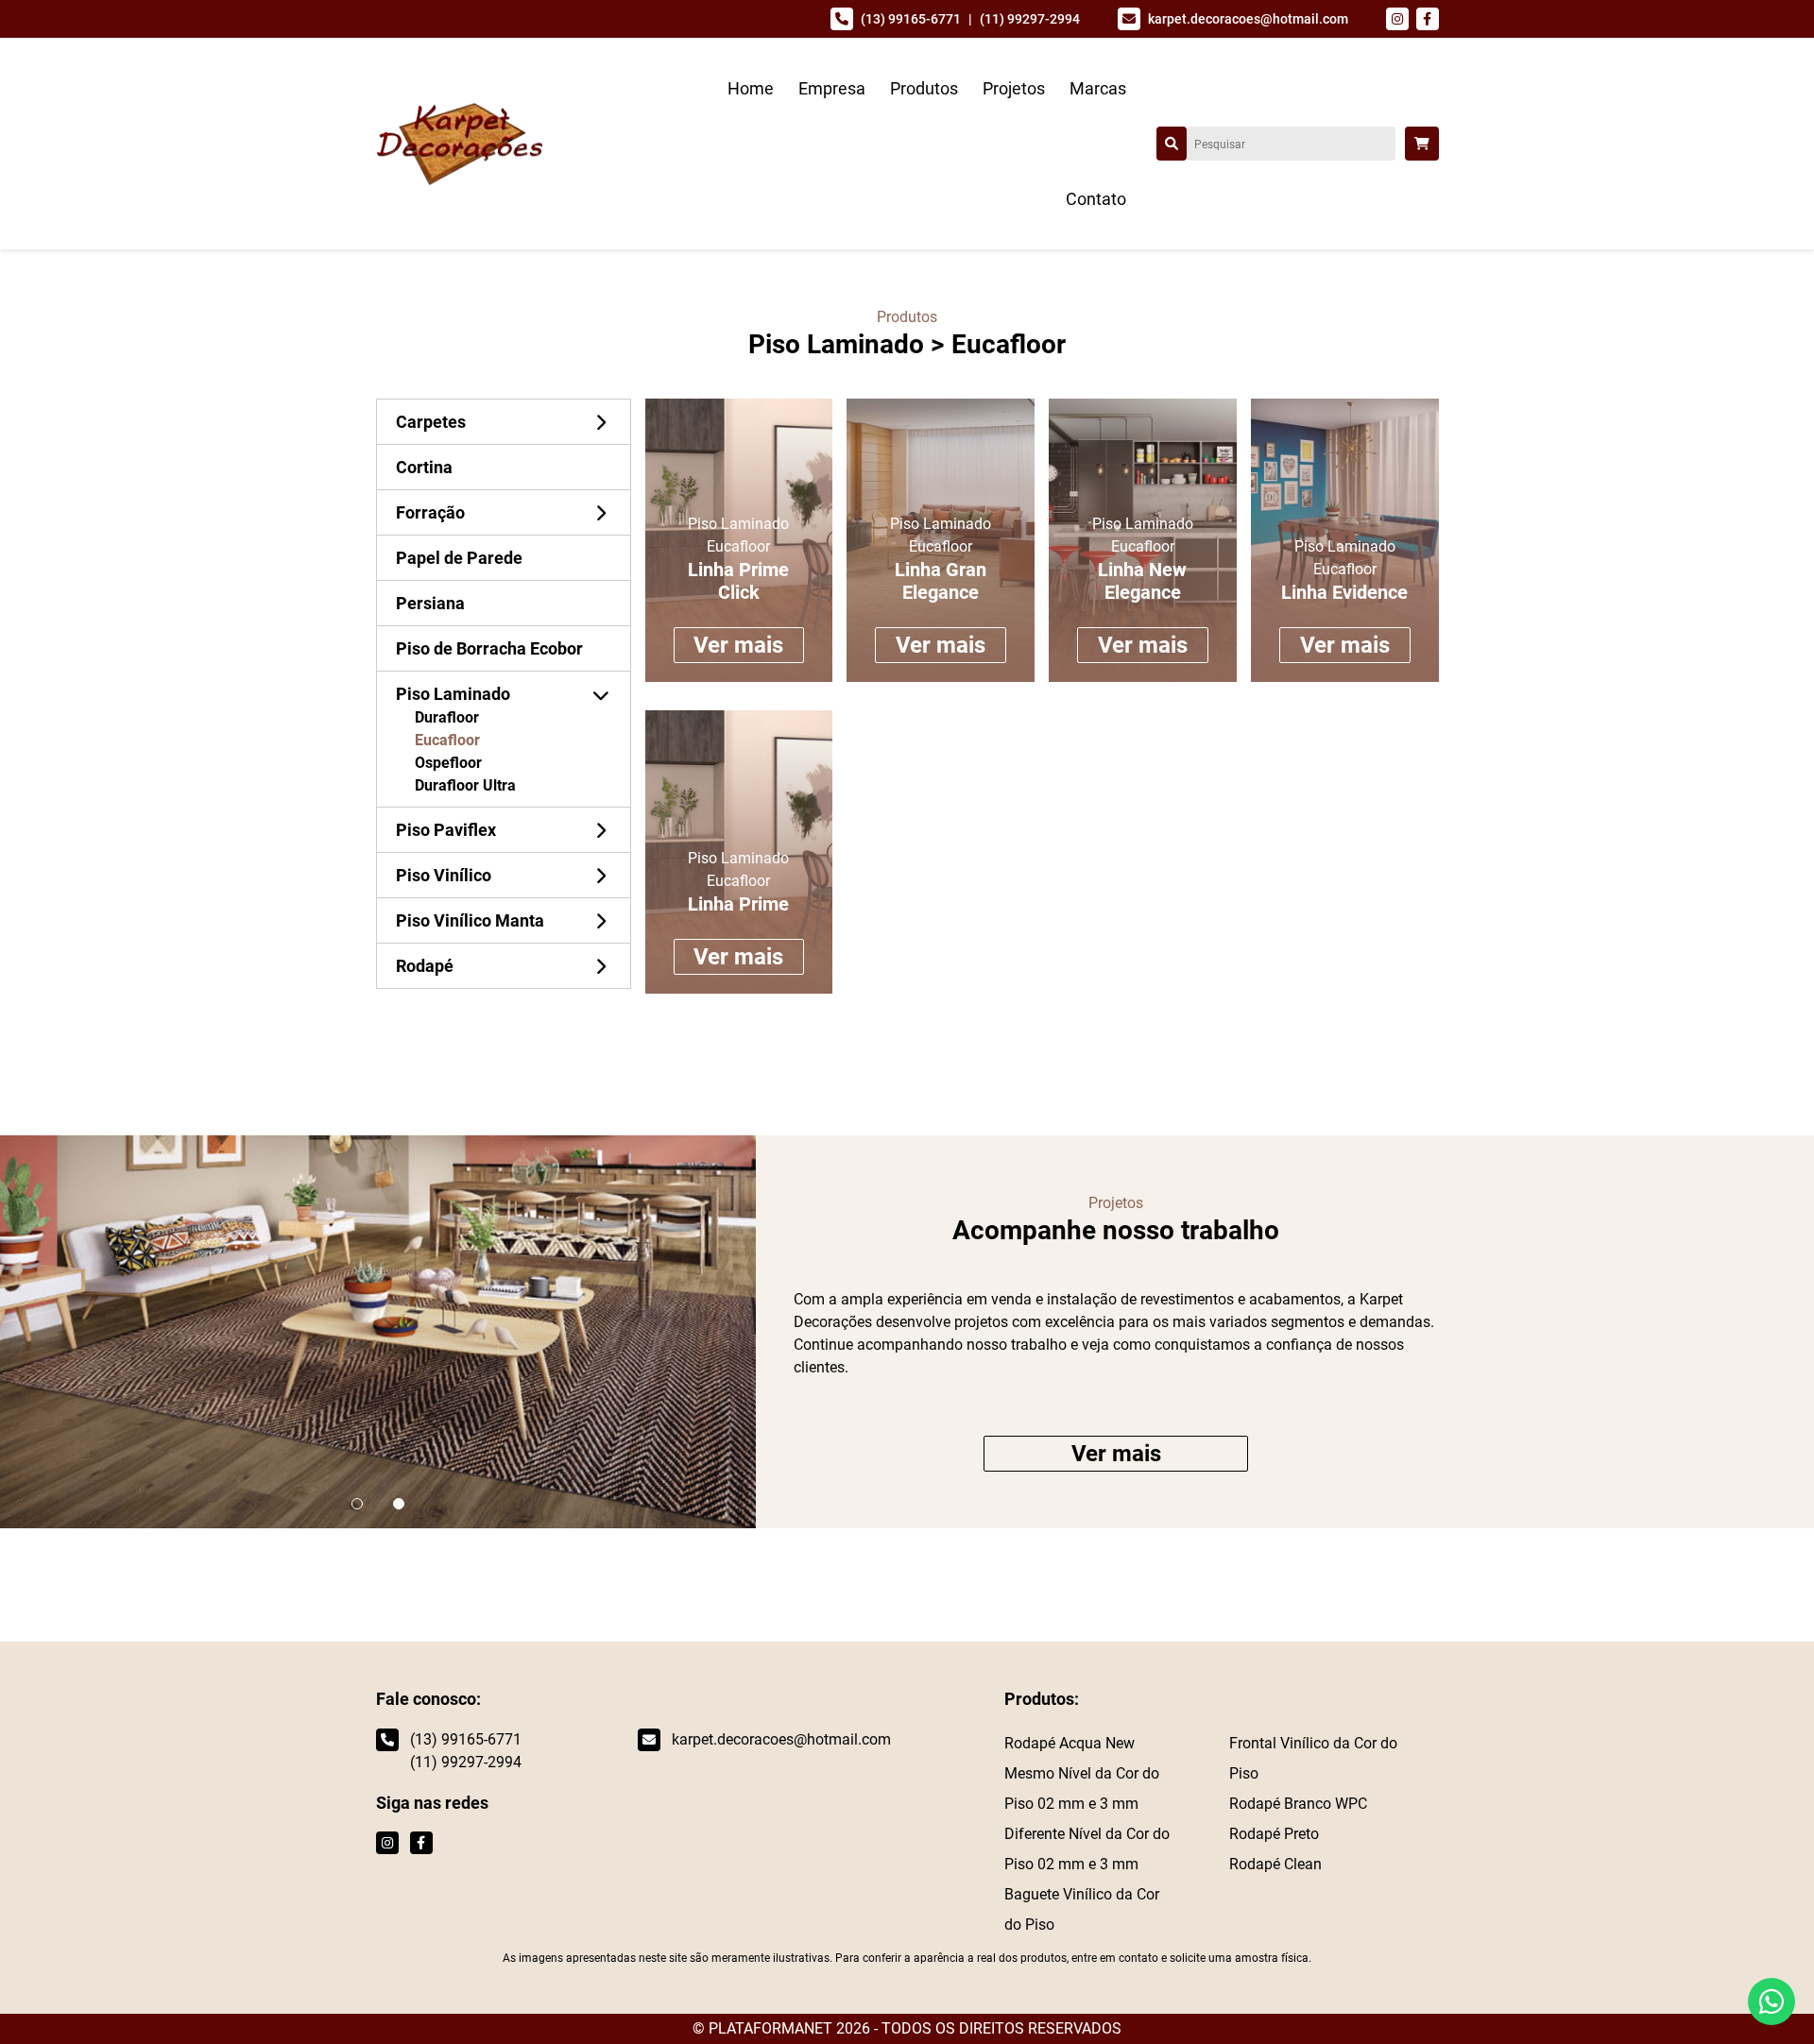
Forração (430, 512)
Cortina (424, 467)
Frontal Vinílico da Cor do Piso (1313, 1758)
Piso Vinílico (444, 875)
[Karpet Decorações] (460, 142)
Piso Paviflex (446, 830)
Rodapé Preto (1274, 1834)
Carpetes (431, 422)
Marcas (1098, 88)
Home (751, 88)
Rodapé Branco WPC (1298, 1804)
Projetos (1014, 88)
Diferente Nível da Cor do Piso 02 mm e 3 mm (1087, 1849)
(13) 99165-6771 (911, 19)
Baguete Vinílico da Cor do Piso (1082, 1909)
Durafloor (447, 717)
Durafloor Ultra (465, 785)
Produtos (924, 88)
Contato (1096, 199)
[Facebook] (1428, 19)
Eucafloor (447, 740)
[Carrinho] (1421, 144)
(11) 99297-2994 (1030, 19)
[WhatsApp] (1771, 2001)
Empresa (832, 88)
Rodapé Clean (1275, 1864)
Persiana (430, 603)
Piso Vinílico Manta (470, 920)
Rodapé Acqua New (1070, 1743)
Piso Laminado (836, 344)
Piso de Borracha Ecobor (489, 648)
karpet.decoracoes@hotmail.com (1248, 19)
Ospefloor (448, 763)
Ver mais (738, 645)
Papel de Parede (459, 558)
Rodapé (425, 966)
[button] (357, 1504)
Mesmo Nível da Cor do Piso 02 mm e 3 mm (1082, 1788)
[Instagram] (1397, 19)
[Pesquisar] (1172, 144)
